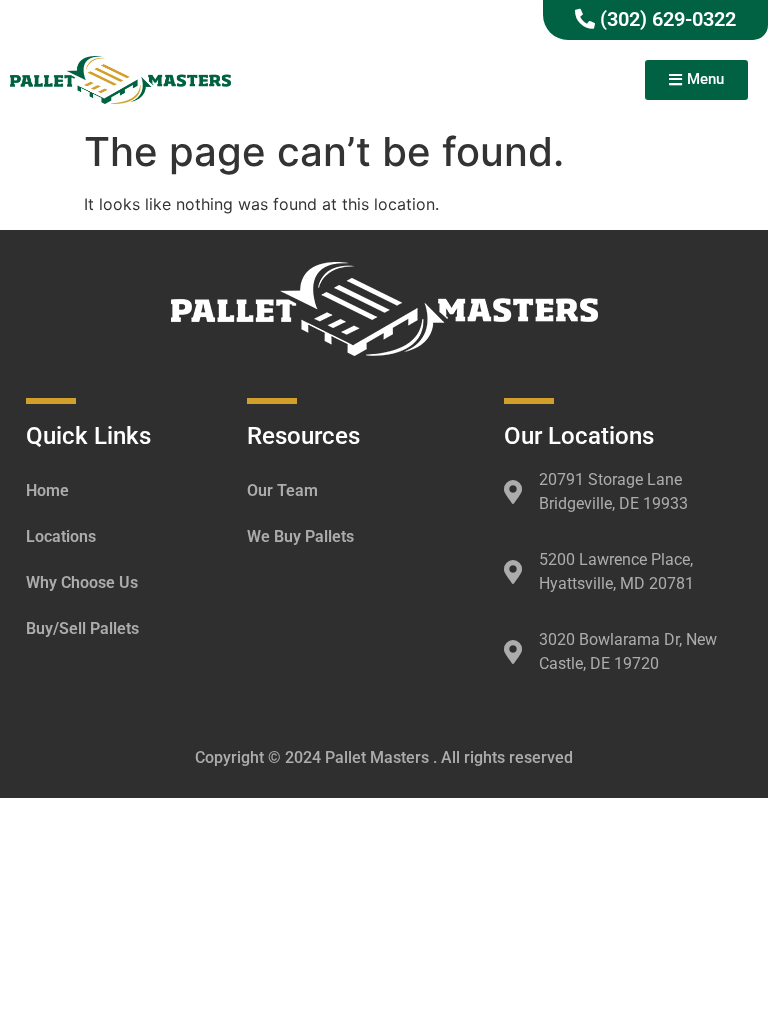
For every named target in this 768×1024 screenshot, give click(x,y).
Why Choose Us (82, 582)
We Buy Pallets (300, 536)
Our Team (282, 490)
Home (47, 490)
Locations (61, 536)
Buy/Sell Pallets (82, 628)
